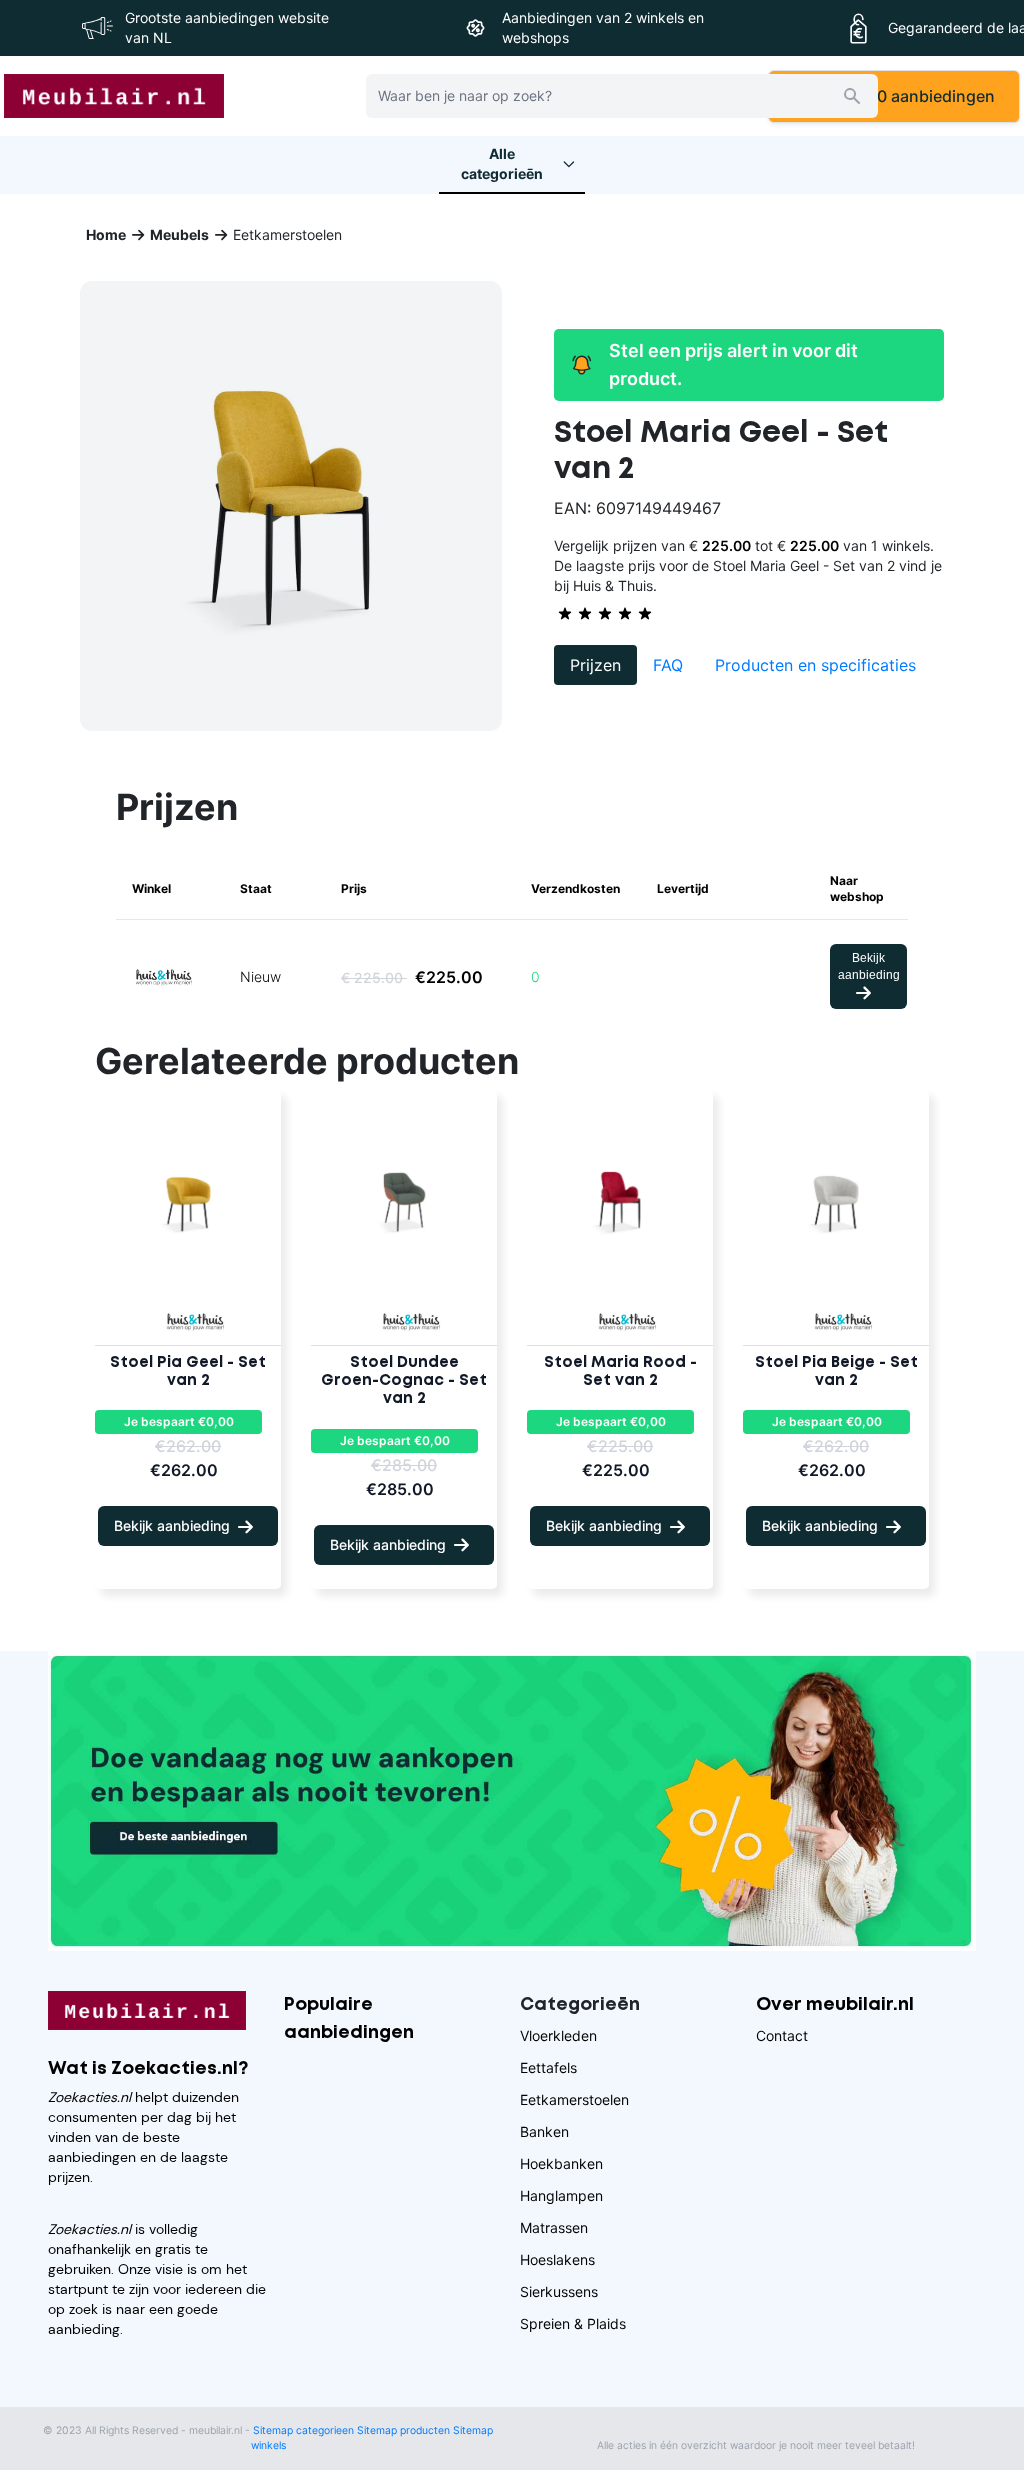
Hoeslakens (557, 2259)
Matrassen (554, 2227)
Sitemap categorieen (303, 2430)
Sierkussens (559, 2291)
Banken (544, 2131)
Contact (782, 2035)
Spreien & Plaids (573, 2323)
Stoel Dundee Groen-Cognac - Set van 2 (404, 1381)
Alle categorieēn (502, 163)
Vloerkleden (558, 2035)
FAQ (668, 665)
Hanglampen (561, 2195)
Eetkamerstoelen (574, 2099)
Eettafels (548, 2067)
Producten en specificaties (815, 665)
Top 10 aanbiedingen (911, 96)
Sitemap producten (403, 2430)
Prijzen (595, 665)
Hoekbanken (561, 2163)
